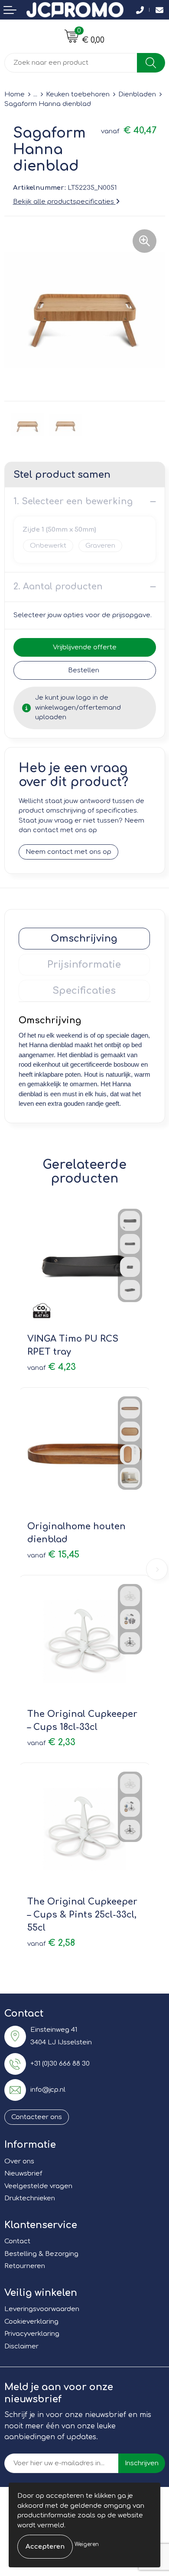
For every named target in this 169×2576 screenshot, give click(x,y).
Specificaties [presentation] (84, 991)
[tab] (84, 939)
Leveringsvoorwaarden (42, 2309)
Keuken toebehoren (78, 94)
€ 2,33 (51, 1742)
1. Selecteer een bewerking (73, 501)
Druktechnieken (30, 2198)
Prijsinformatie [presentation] (84, 965)
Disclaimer (21, 2346)
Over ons (19, 2161)
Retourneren (25, 2266)
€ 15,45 (53, 1555)
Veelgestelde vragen (38, 2186)
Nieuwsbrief (23, 2174)
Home (15, 94)
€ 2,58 (51, 1943)
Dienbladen (137, 94)
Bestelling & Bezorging (41, 2254)
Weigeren (87, 2544)
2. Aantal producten (58, 587)
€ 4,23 (52, 1367)
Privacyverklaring (32, 2334)
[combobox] (71, 63)
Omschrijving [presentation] (84, 939)
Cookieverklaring (31, 2322)
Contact (17, 2241)
